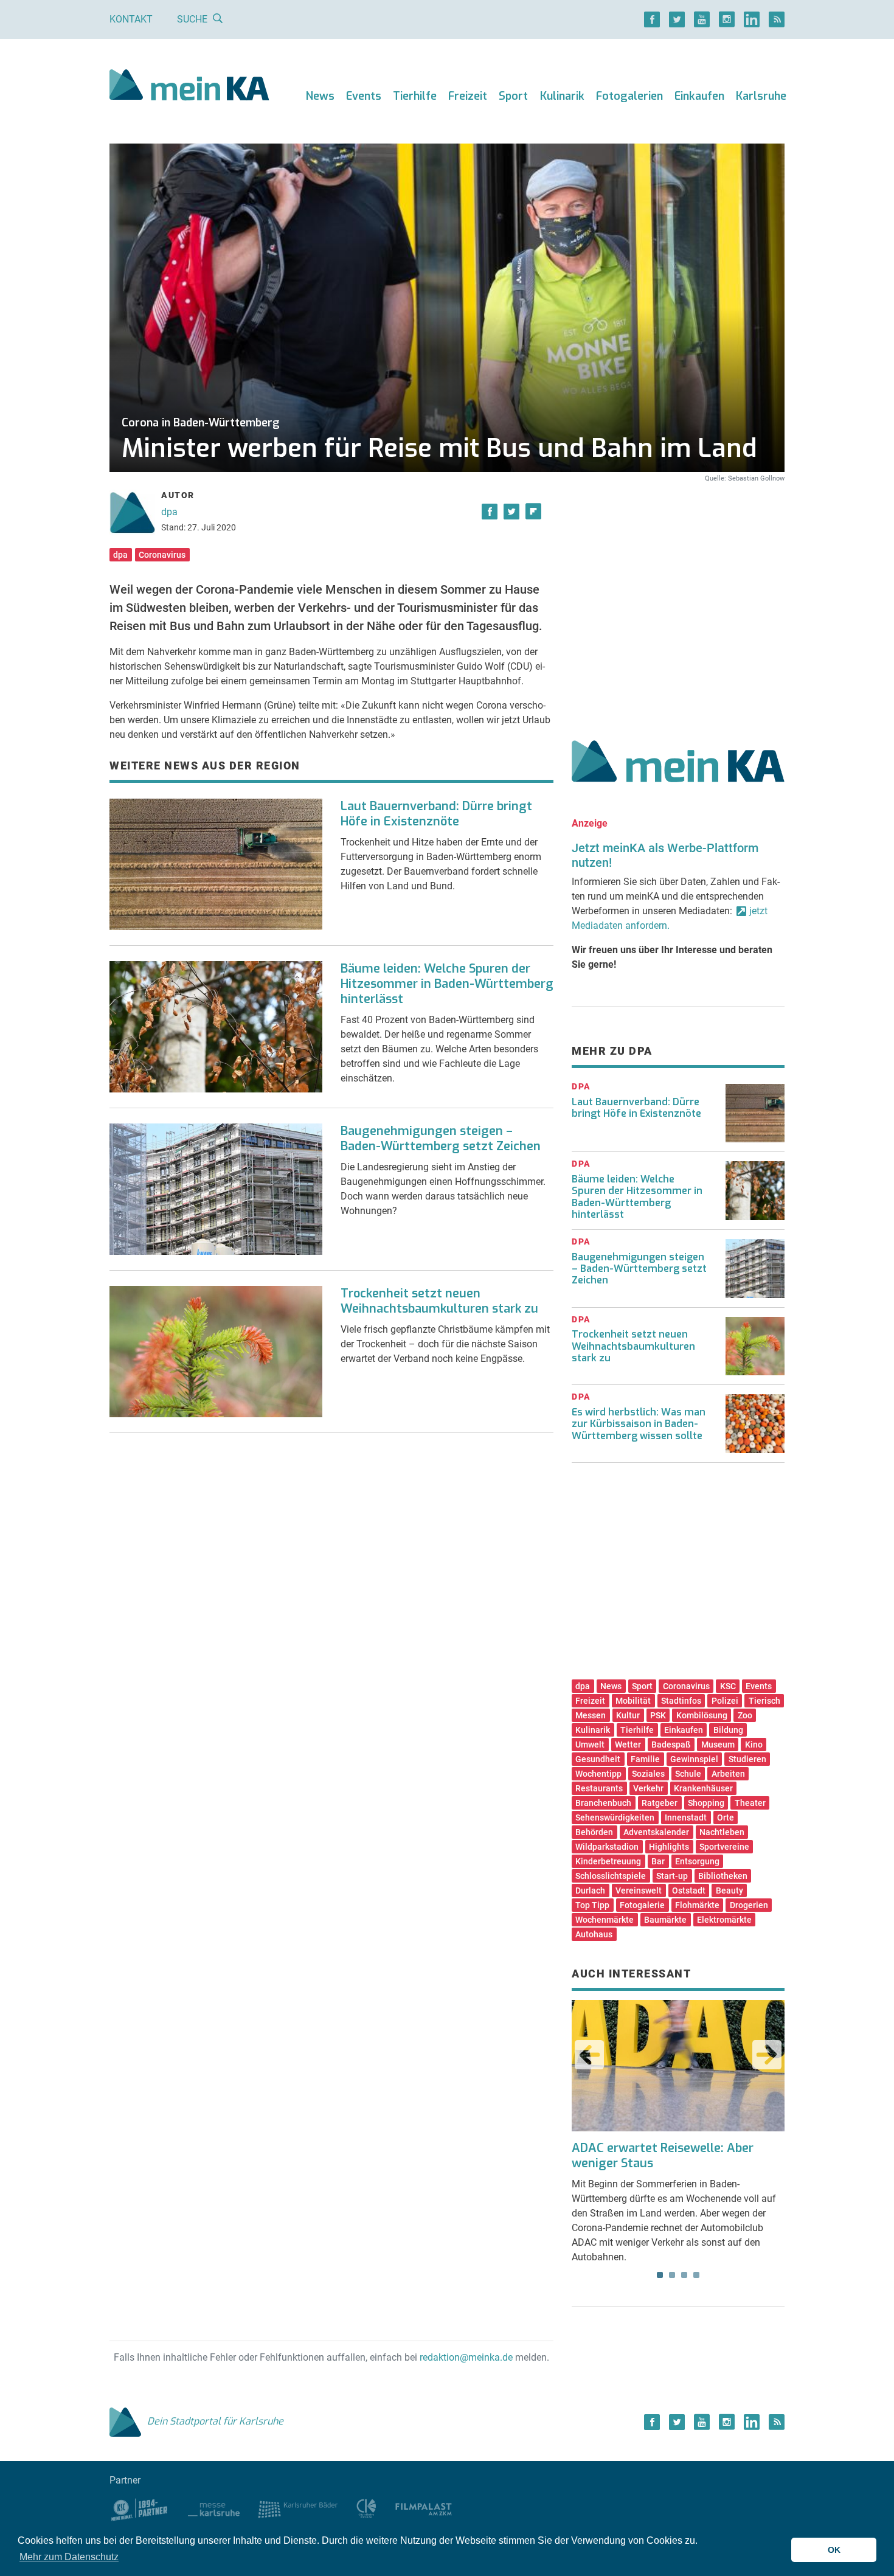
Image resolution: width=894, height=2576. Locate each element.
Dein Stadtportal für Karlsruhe (215, 2421)
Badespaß (671, 1745)
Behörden (594, 1832)
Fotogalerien (629, 96)
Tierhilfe (415, 96)
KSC (728, 1686)
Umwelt (590, 1745)
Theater (750, 1803)
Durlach (590, 1890)
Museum (718, 1745)
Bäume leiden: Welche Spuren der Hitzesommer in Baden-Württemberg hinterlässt (447, 984)
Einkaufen (699, 96)
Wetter (628, 1745)
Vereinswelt (639, 1890)
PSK (658, 1715)
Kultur (628, 1715)
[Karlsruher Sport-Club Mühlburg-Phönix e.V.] (140, 2508)
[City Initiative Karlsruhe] (366, 2508)
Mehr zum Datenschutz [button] (69, 2557)
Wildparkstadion (607, 1847)
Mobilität (633, 1701)
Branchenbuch (603, 1803)
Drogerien (749, 1905)
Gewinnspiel (694, 1759)
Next (767, 2055)
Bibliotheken (723, 1876)
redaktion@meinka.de (466, 2357)
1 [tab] (660, 2275)
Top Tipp (592, 1905)
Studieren (747, 1759)
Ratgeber (660, 1803)
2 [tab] (672, 2275)
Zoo (745, 1715)
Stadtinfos (681, 1701)
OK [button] (834, 2550)
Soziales (648, 1774)
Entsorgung (697, 1861)
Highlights (669, 1847)
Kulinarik (562, 96)
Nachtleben (722, 1832)
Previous (589, 2055)
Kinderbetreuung (608, 1861)
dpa (169, 512)
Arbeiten (728, 1774)
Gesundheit (598, 1759)
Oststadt (689, 1890)
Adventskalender (656, 1832)
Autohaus (594, 1934)
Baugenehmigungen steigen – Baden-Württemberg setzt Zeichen (441, 1139)
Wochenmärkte (605, 1920)
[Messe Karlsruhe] (214, 2508)
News (320, 96)
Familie (645, 1759)
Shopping (706, 1803)
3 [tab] (684, 2275)
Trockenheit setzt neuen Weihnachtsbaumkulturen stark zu (439, 1301)
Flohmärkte (697, 1905)
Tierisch (764, 1701)
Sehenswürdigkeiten (615, 1817)
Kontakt (131, 19)
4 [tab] (696, 2275)
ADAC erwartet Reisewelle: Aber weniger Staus (663, 2156)
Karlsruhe (761, 96)
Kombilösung (702, 1715)
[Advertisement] (678, 598)
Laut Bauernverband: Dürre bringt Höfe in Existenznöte (436, 814)
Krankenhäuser (703, 1788)
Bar (658, 1861)
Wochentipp (598, 1774)
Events (364, 96)
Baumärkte (665, 1920)
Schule (688, 1774)
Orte (726, 1817)
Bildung (728, 1730)
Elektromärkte (724, 1920)
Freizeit (468, 96)
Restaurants (599, 1788)
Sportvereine (724, 1847)
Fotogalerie (642, 1905)
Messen (591, 1715)
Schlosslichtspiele (611, 1876)
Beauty (729, 1890)
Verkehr (648, 1788)
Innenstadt (686, 1817)
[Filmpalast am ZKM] (424, 2508)
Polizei (725, 1701)
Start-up (672, 1876)
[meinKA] (189, 87)
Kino (754, 1745)
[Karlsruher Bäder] (298, 2508)
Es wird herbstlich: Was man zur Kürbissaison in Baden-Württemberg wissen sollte (639, 1424)
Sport (513, 96)
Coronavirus (162, 555)
